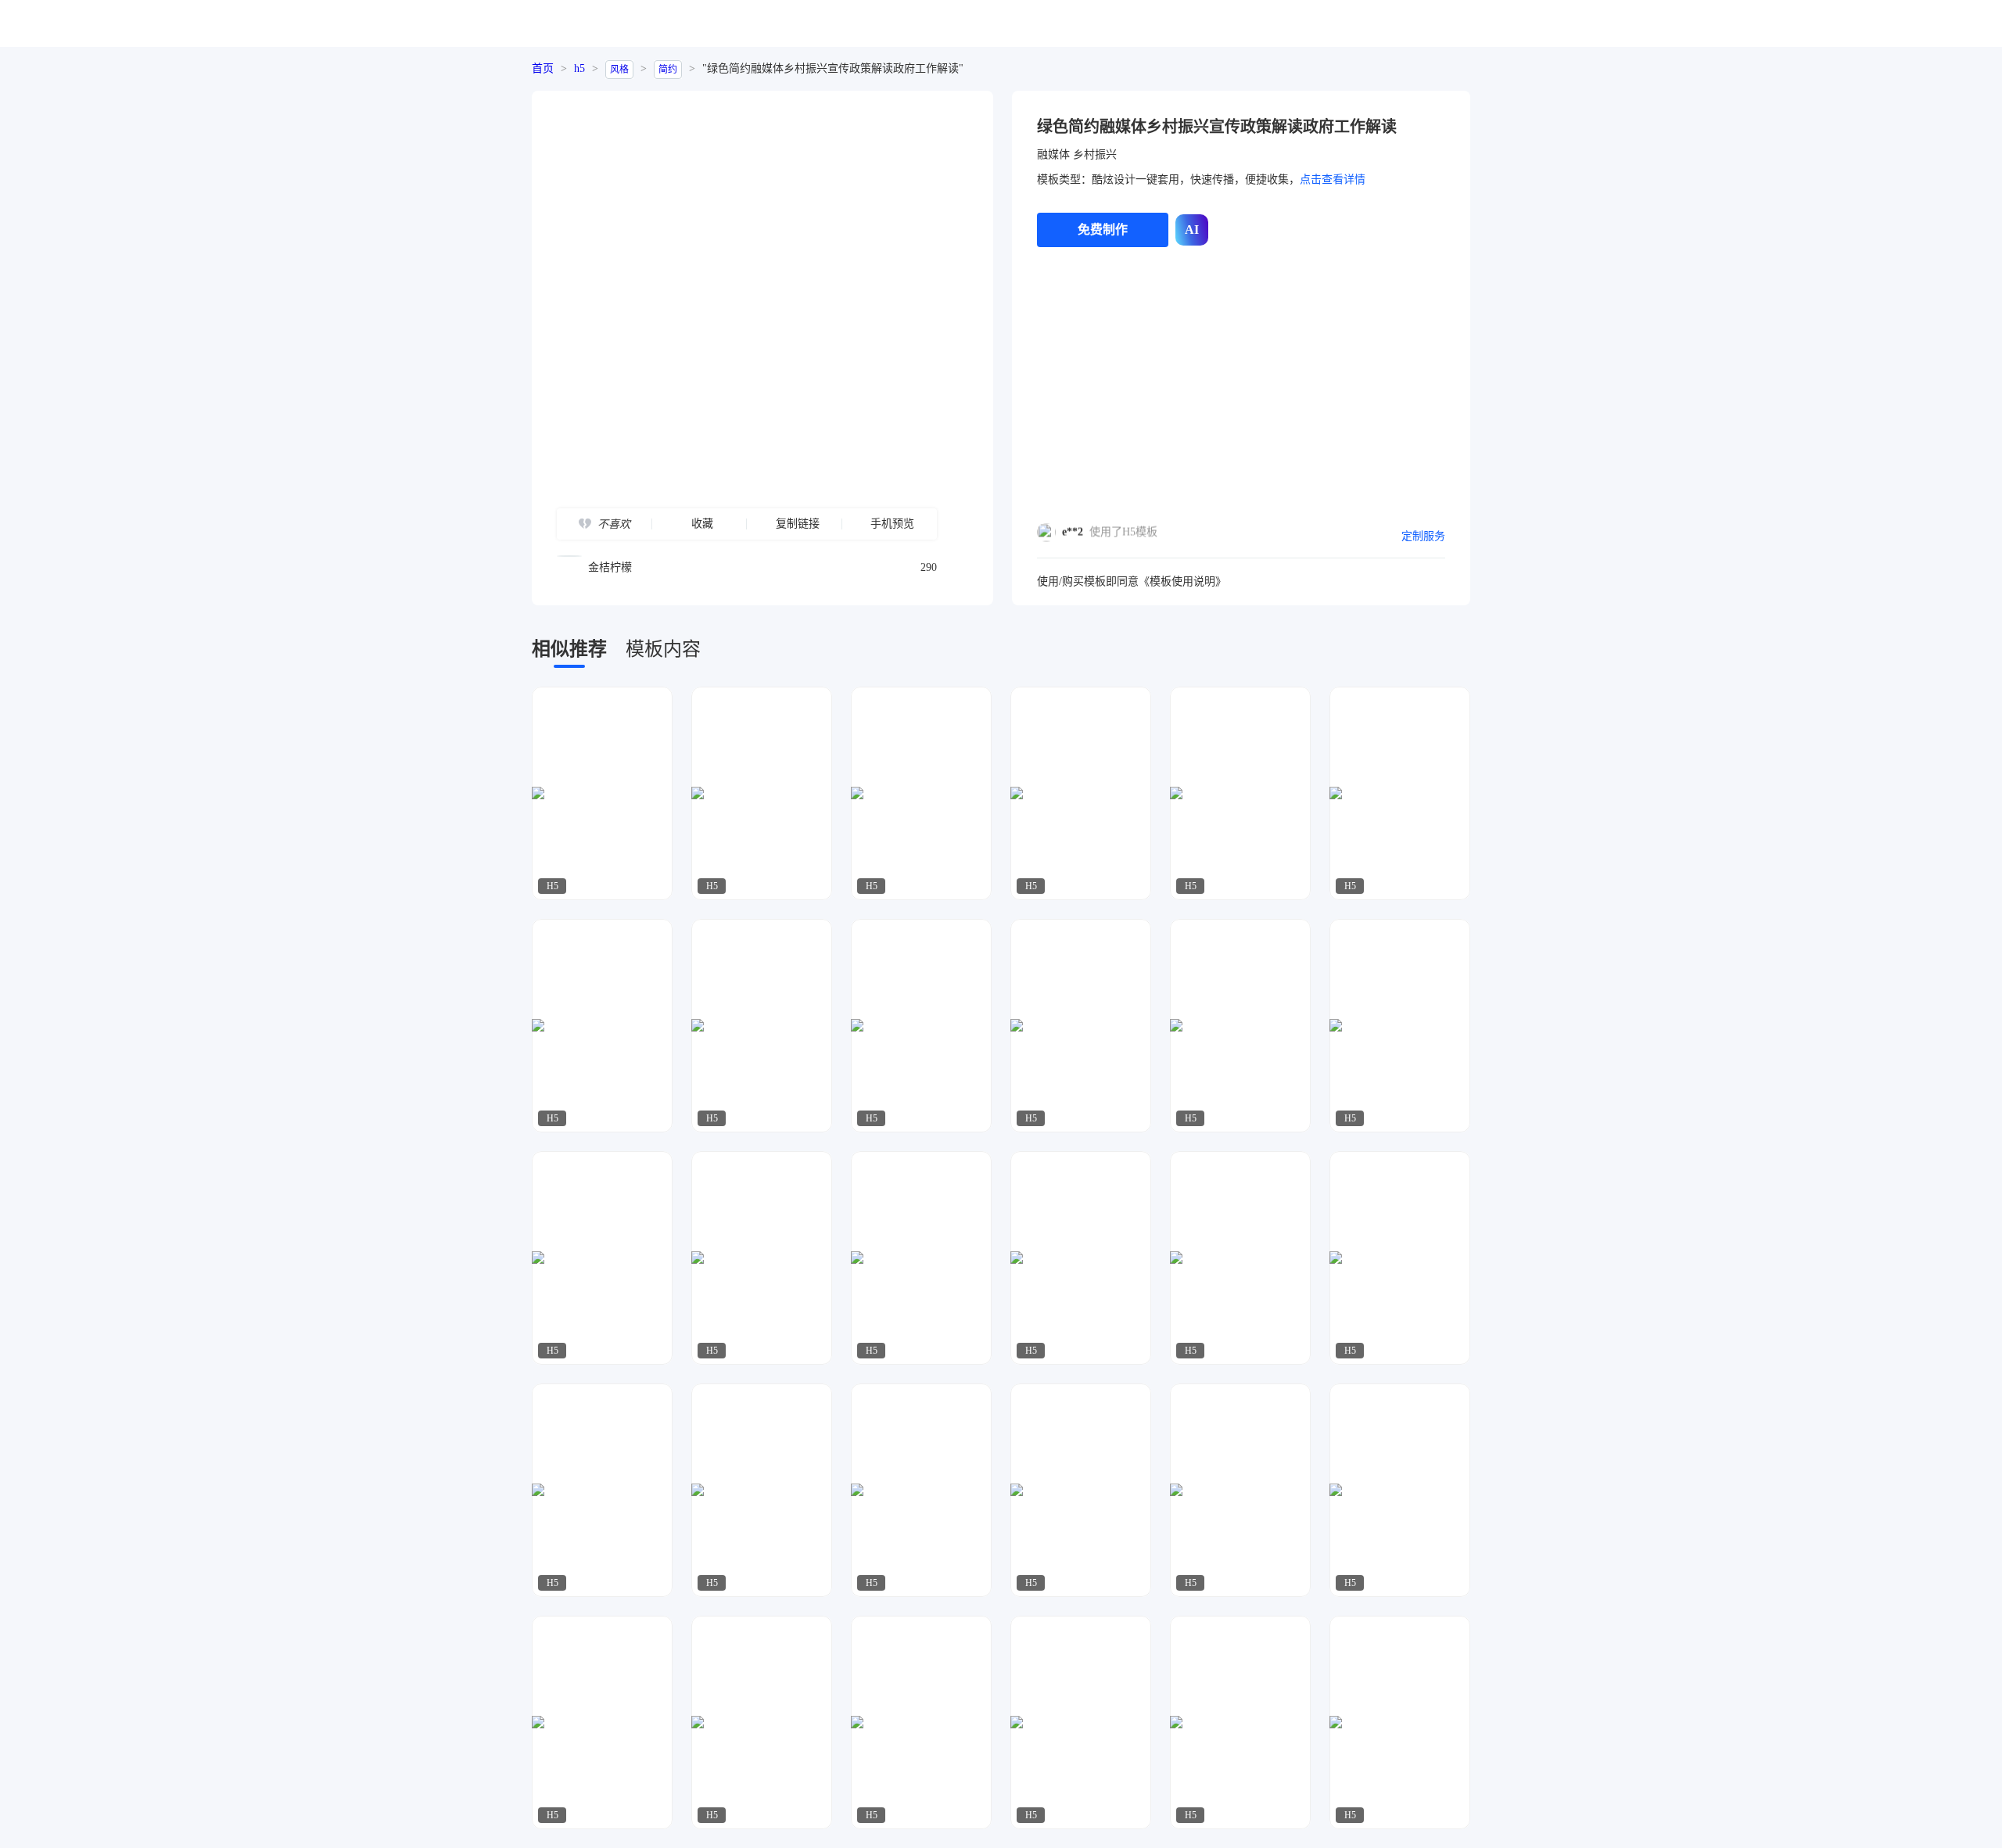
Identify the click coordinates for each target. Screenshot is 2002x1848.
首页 (543, 68)
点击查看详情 (1333, 179)
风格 (619, 70)
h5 (579, 68)
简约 (668, 70)
